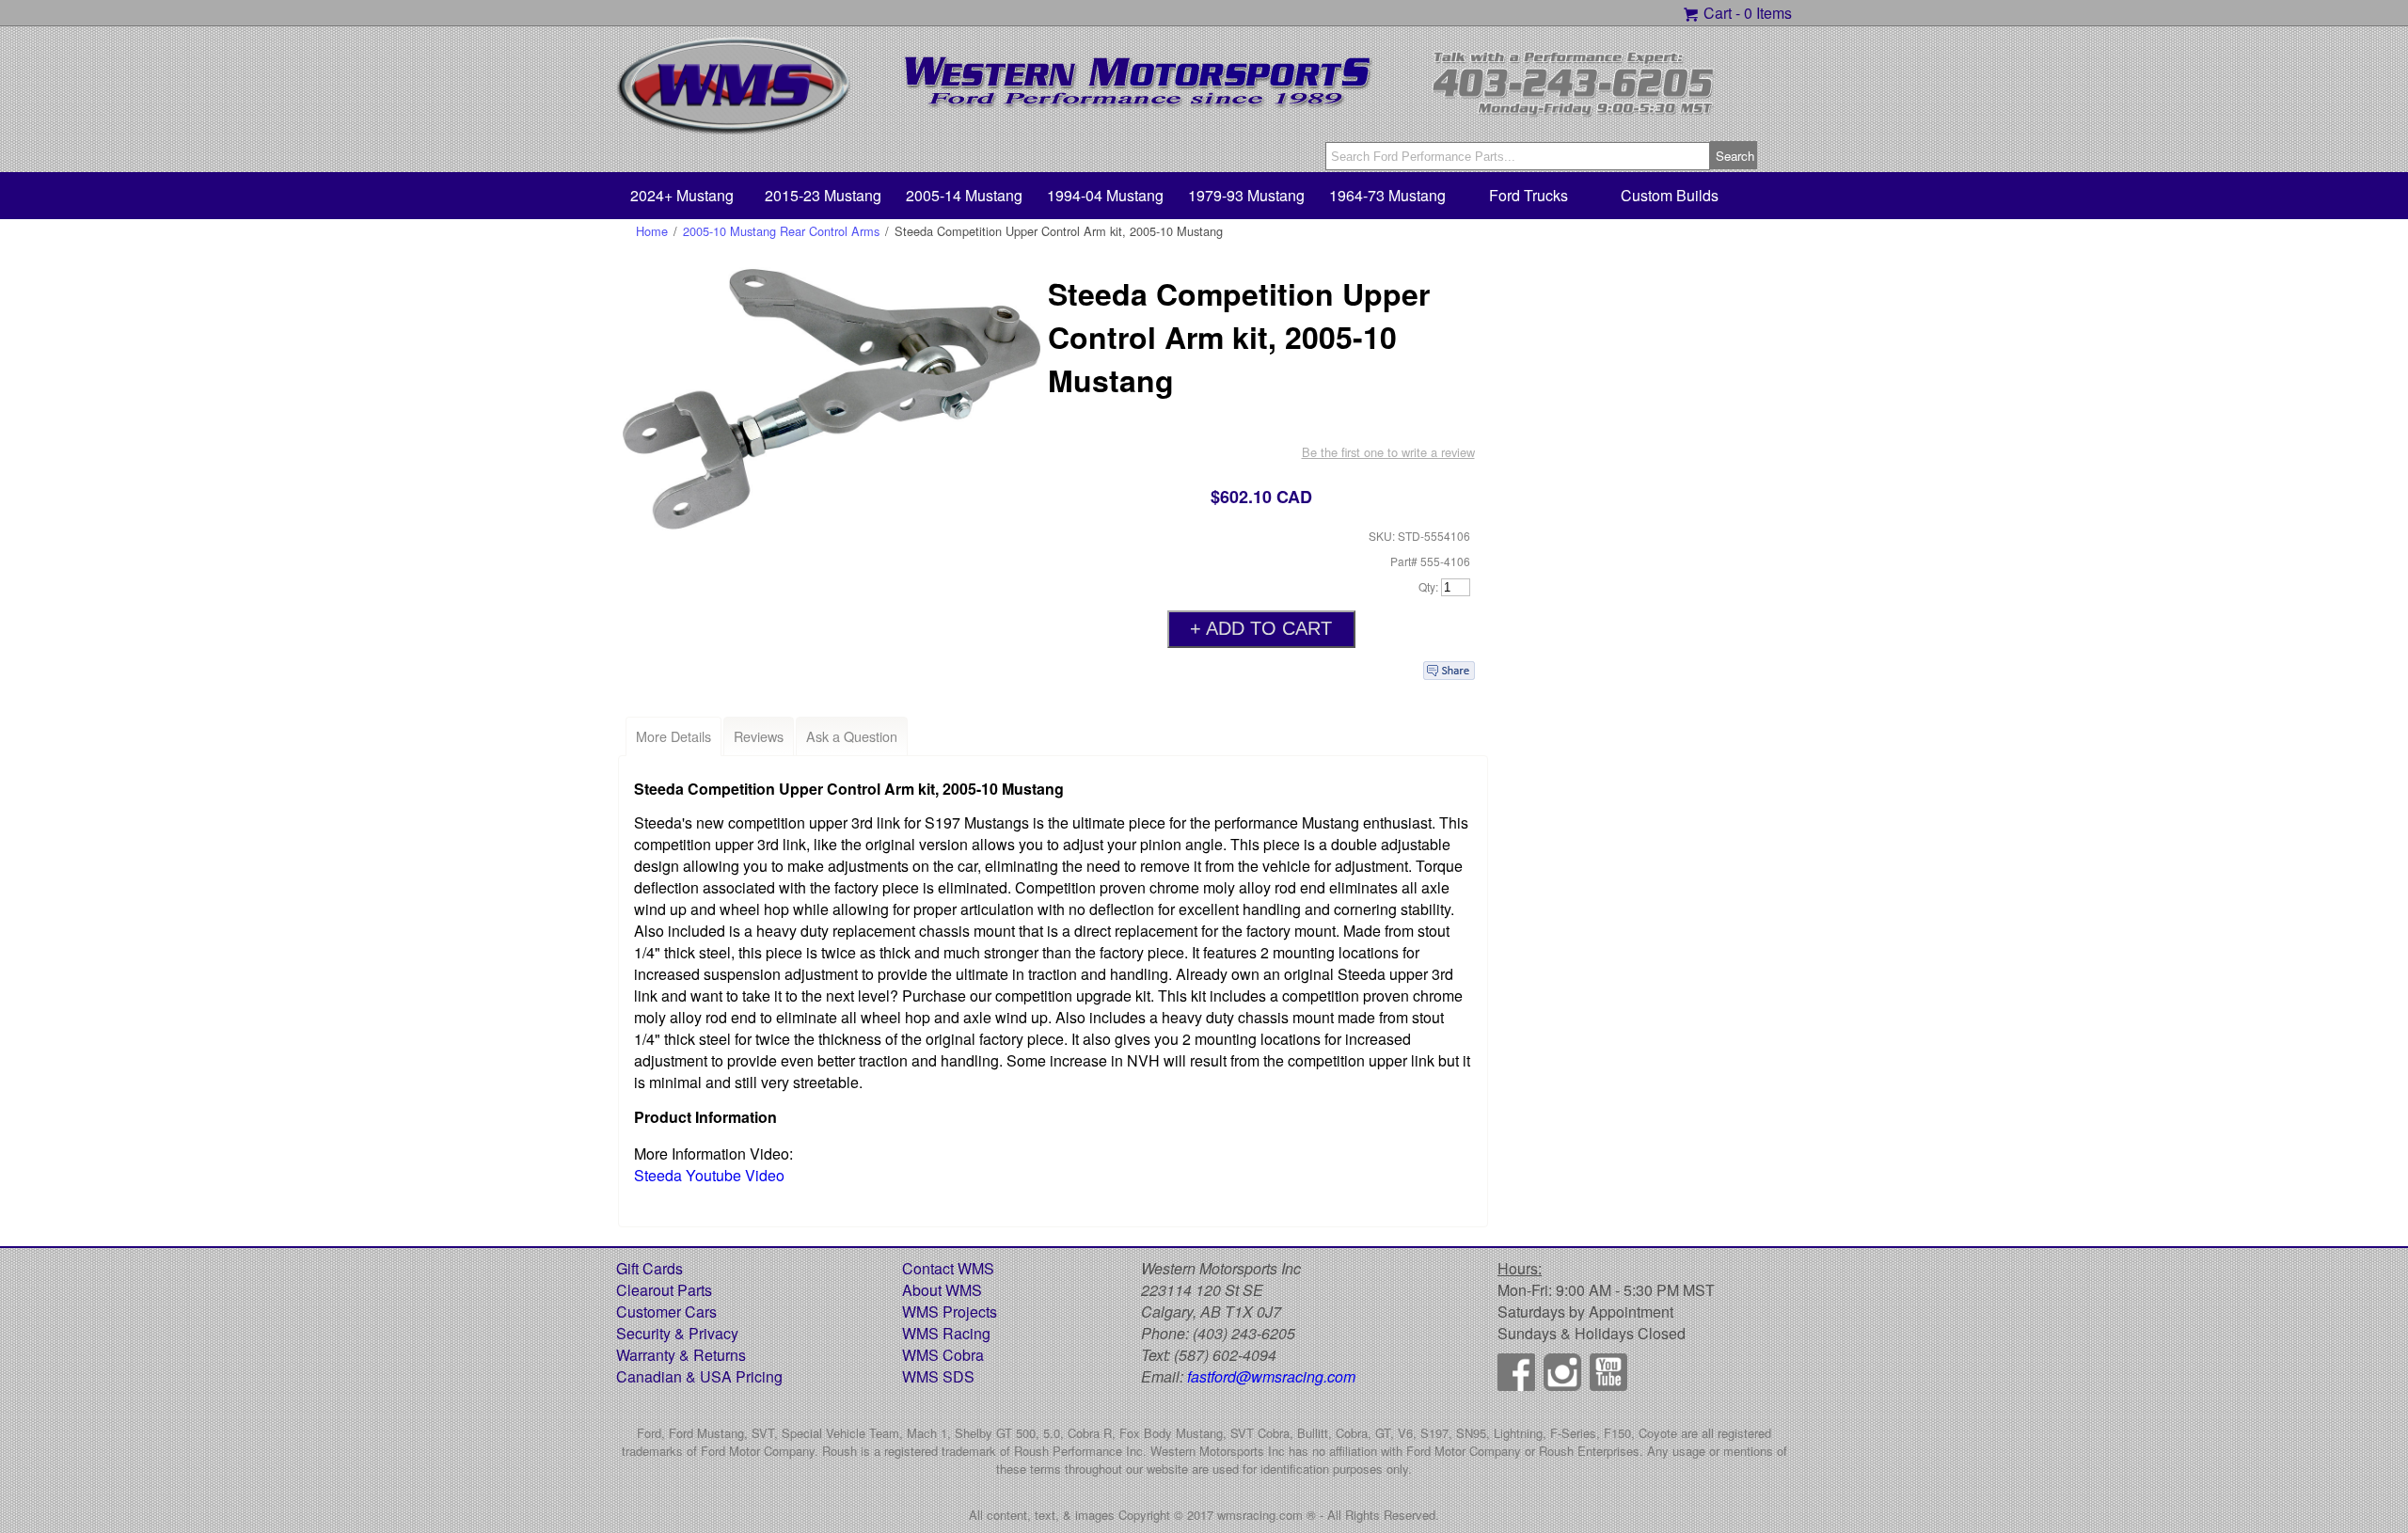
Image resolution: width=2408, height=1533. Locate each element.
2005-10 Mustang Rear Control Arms (781, 231)
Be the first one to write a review (1388, 452)
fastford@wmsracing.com (1271, 1376)
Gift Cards (650, 1268)
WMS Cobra (943, 1355)
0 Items (1768, 13)
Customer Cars (666, 1312)
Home (652, 231)
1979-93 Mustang (1246, 195)
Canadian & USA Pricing (699, 1376)
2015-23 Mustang (823, 195)
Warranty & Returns (681, 1355)
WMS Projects (950, 1312)
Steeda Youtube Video (709, 1175)
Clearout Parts (664, 1290)
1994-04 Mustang (1105, 195)
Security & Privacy (677, 1333)
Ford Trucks (1529, 195)
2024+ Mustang (682, 195)
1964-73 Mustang (1387, 195)
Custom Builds (1670, 195)
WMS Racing (946, 1333)
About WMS (942, 1290)
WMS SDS (938, 1376)
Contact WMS (948, 1268)
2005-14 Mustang (964, 195)
